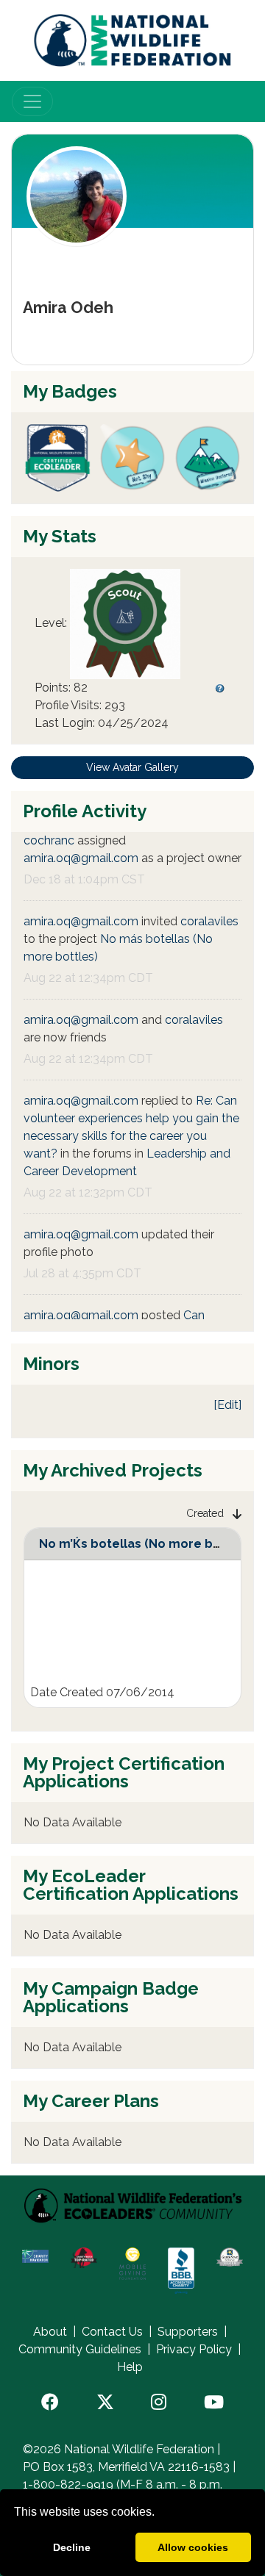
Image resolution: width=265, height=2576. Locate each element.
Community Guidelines (80, 2349)
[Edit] (227, 1405)
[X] (105, 2403)
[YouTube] (214, 2403)
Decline (72, 2547)
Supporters (188, 2332)
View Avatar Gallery (132, 767)
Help (130, 2367)
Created (205, 1513)
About (50, 2332)
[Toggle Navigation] (32, 101)
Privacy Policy (194, 2349)
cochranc (49, 840)
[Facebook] (50, 2403)
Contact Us (112, 2332)
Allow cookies (193, 2547)
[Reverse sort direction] (237, 1514)
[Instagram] (159, 2403)
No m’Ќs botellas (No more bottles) (146, 1544)
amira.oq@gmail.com (81, 858)
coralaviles (209, 921)
